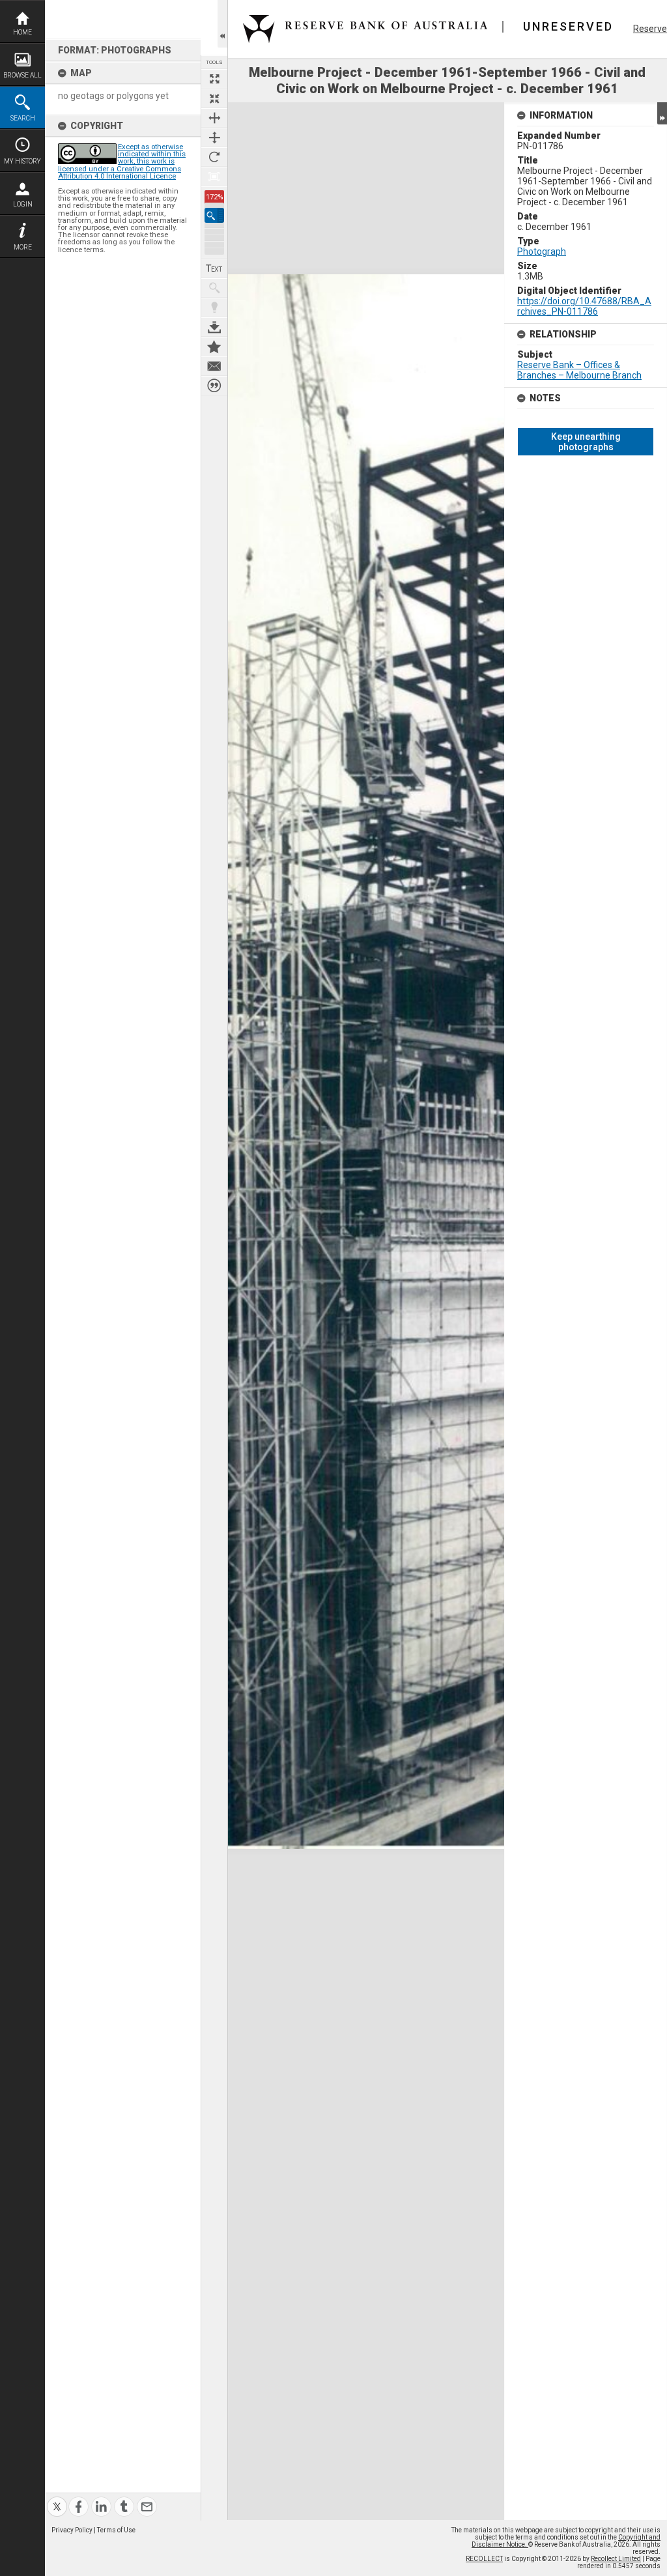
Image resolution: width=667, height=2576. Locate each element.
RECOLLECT (484, 2559)
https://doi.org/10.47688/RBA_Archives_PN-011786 (584, 306)
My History (22, 161)
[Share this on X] (57, 2499)
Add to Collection (214, 347)
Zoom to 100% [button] (214, 177)
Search (23, 118)
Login (23, 204)
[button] (214, 215)
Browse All (22, 75)
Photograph (542, 251)
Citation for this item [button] (214, 386)
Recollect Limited (616, 2559)
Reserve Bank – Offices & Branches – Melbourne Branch (579, 370)
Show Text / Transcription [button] (214, 268)
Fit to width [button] (214, 118)
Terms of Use (116, 2530)
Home (22, 32)
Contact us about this (214, 366)
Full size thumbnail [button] (214, 79)
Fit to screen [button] (214, 98)
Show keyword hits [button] (214, 288)
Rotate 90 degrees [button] (214, 157)
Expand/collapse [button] (662, 113)
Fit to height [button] (214, 137)
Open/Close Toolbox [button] (222, 24)
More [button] (23, 247)
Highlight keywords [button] (214, 308)
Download (214, 327)
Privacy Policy (72, 2530)
